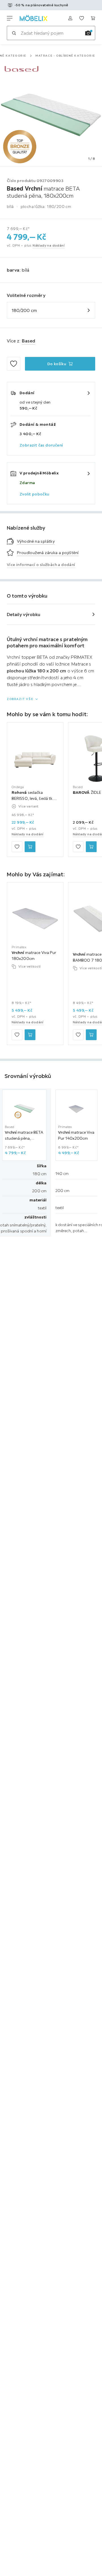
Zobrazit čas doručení (41, 445)
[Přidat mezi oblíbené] (14, 364)
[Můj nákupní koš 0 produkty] (93, 18)
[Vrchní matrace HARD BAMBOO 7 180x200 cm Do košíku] (91, 1035)
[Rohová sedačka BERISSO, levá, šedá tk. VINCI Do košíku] (30, 847)
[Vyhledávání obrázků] (88, 33)
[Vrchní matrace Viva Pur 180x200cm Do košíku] (30, 1035)
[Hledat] (14, 33)
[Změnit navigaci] (10, 18)
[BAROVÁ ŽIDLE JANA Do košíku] (91, 847)
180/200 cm (24, 310)
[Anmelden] (70, 18)
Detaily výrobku (24, 614)
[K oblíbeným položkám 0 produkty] (82, 18)
